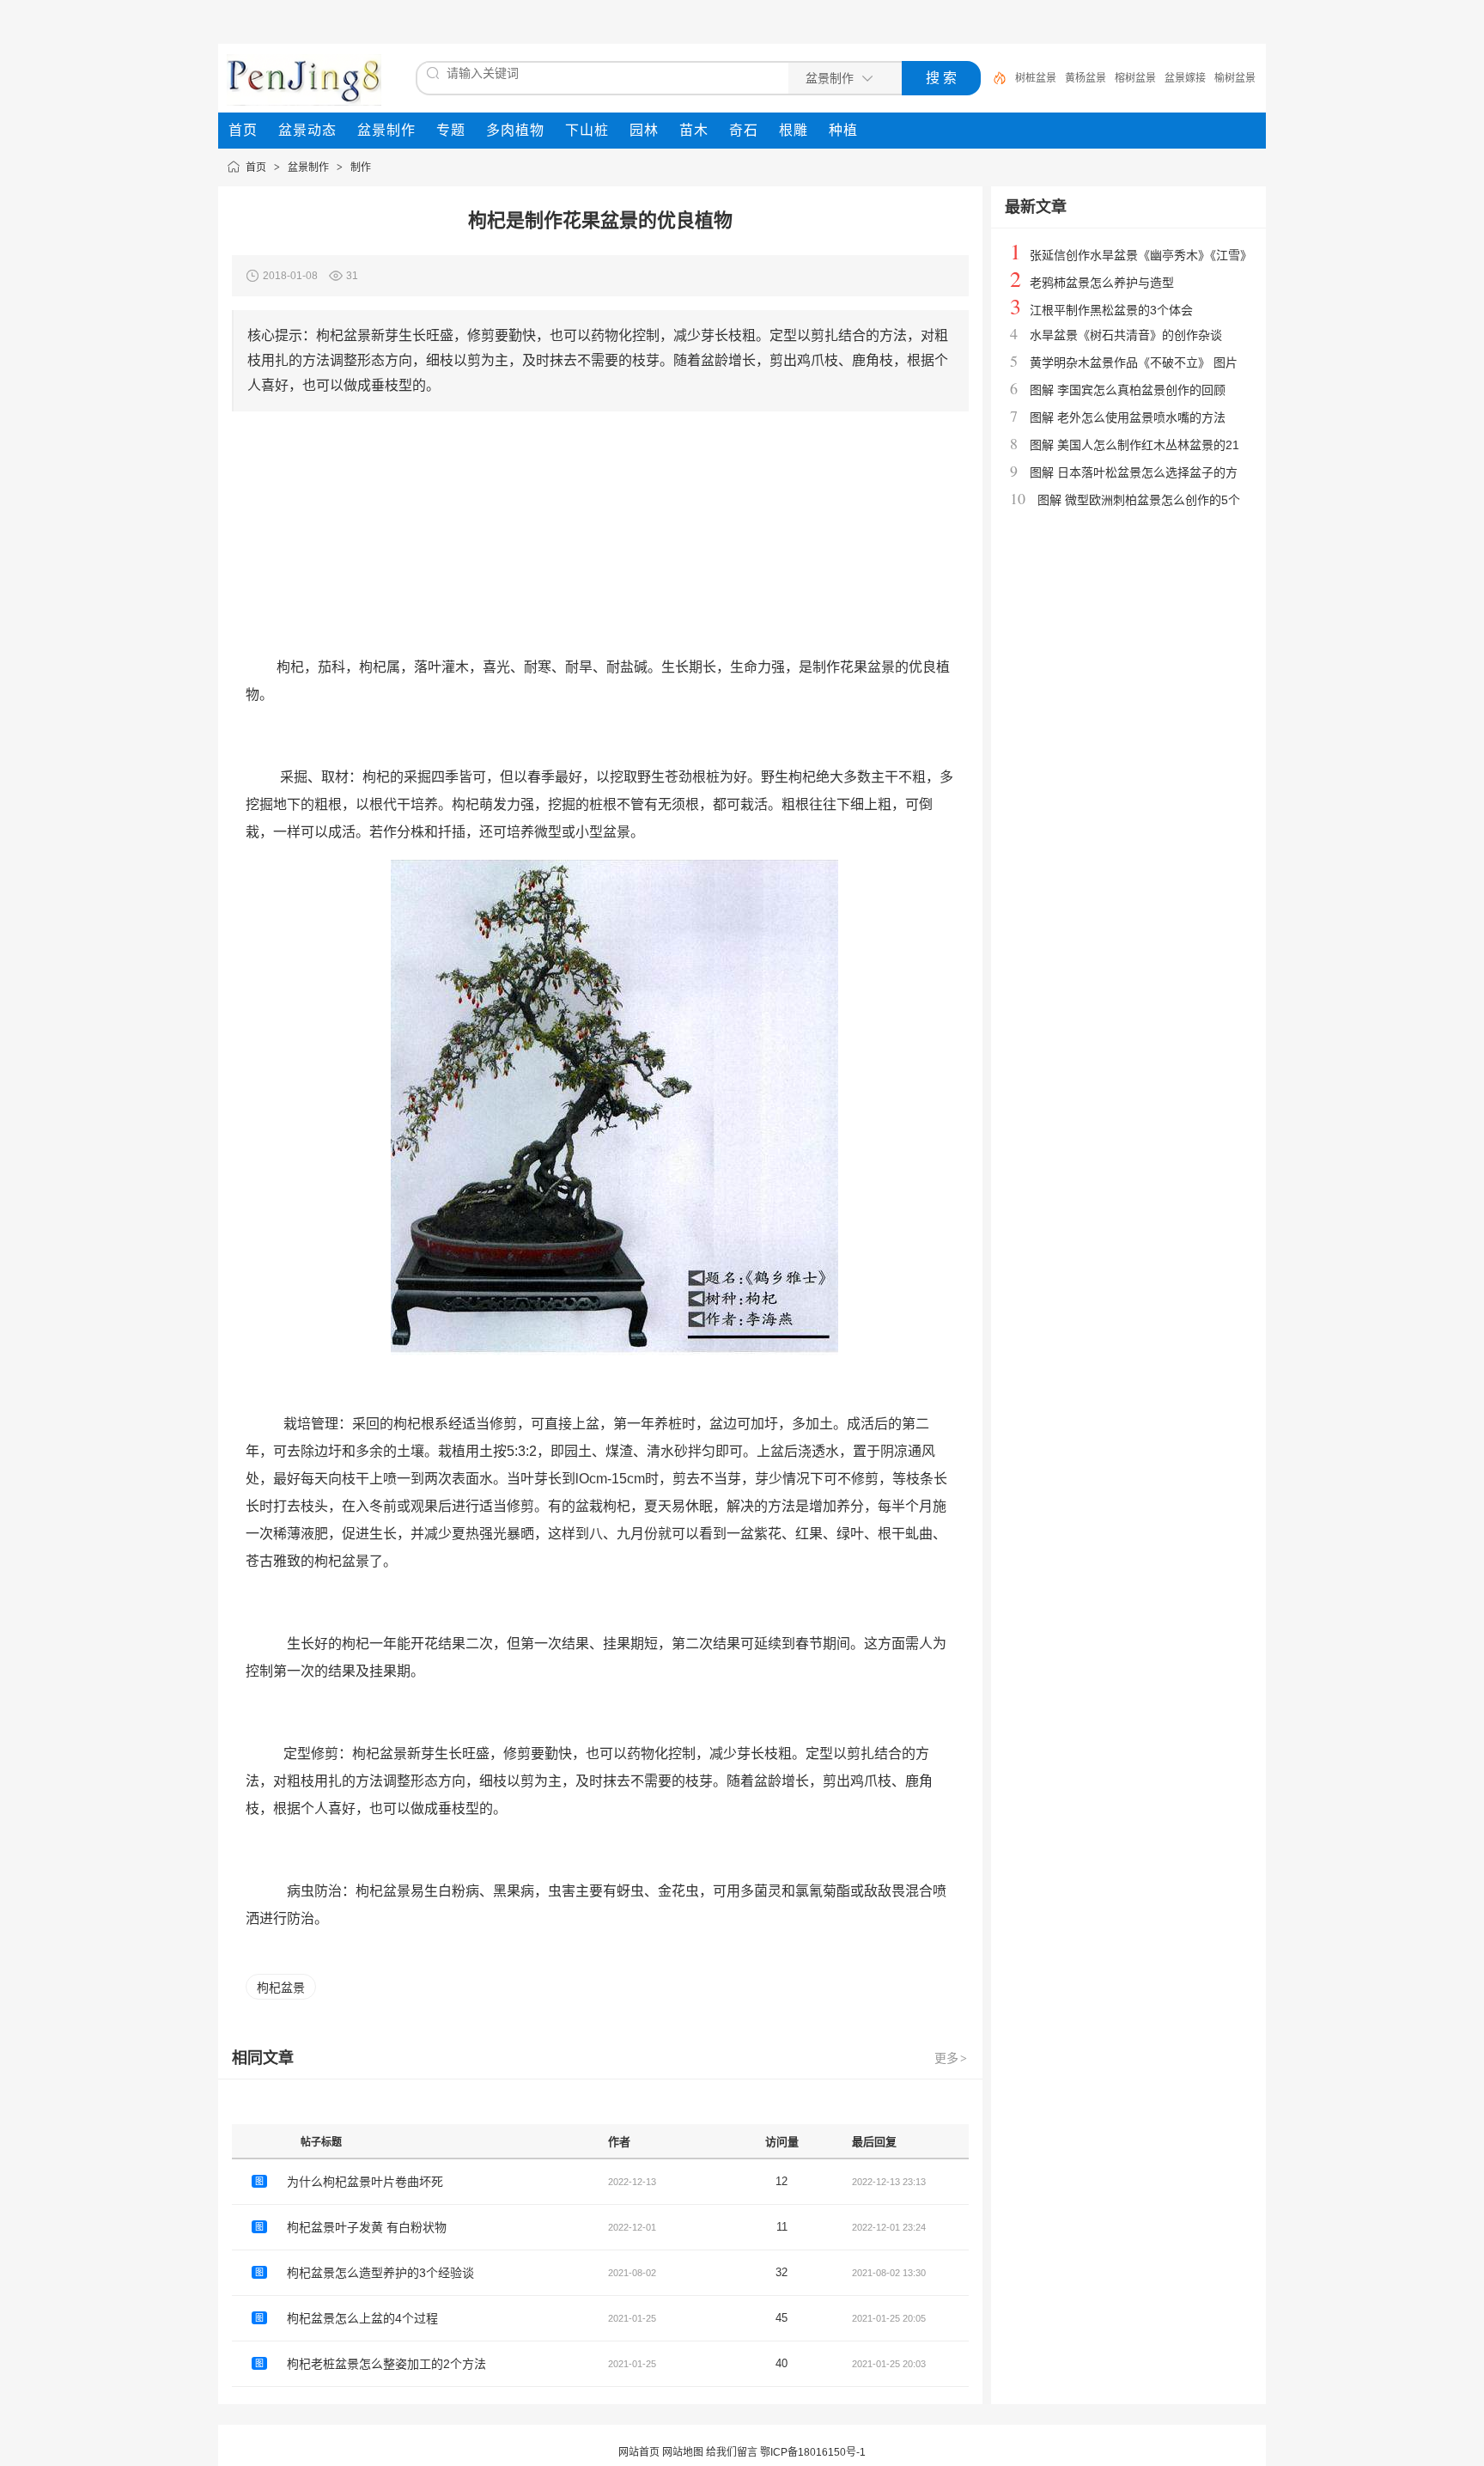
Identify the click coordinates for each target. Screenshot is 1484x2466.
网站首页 (639, 2452)
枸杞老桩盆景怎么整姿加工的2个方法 (386, 2364)
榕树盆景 (1135, 78)
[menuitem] (243, 131)
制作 (361, 167)
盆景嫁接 (1185, 78)
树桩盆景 (1036, 78)
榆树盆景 (1235, 78)
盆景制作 (308, 167)
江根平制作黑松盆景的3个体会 (1111, 310)
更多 (951, 2058)
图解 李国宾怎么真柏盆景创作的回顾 (1128, 390)
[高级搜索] (994, 78)
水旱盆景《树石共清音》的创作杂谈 (1126, 335)
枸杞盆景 (281, 1988)
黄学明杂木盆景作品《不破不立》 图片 (1134, 362)
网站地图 (683, 2452)
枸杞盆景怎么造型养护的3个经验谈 (380, 2273)
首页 (256, 167)
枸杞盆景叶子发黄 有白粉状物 (367, 2227)
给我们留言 (732, 2452)
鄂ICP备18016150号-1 (813, 2452)
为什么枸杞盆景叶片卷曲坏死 (365, 2182)
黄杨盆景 (1086, 78)
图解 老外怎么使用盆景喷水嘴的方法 (1128, 417)
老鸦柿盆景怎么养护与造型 (1102, 283)
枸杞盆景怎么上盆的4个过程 (362, 2318)
